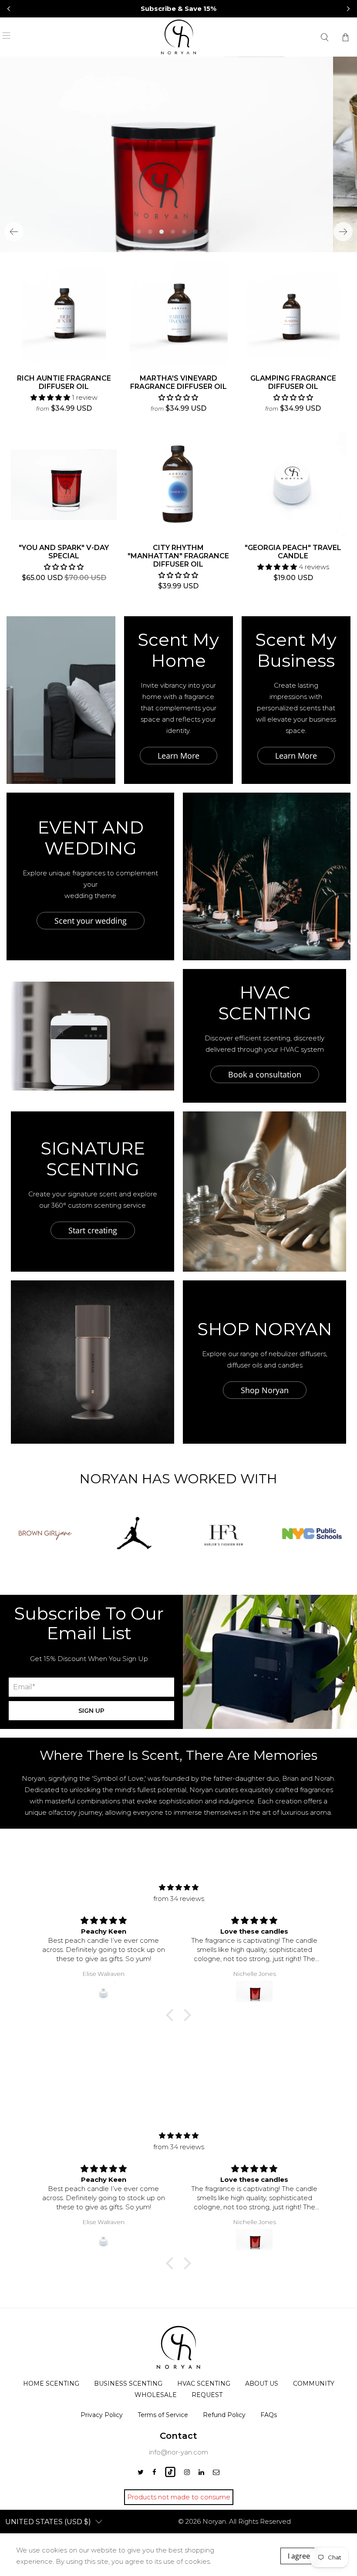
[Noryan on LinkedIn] (201, 2472)
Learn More (178, 756)
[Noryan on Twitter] (141, 2472)
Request (207, 2395)
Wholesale (156, 2395)
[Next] (343, 232)
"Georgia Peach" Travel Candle (293, 552)
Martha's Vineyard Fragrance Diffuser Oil (178, 382)
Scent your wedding (91, 921)
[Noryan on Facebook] (154, 2472)
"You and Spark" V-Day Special (64, 552)
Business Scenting (128, 2384)
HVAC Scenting (204, 2384)
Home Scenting (51, 2384)
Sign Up (91, 1711)
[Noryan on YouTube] (170, 2475)
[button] (348, 9)
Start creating (93, 1230)
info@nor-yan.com (178, 2452)
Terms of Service (163, 2415)
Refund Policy (224, 2415)
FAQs (269, 2415)
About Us (262, 2384)
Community (314, 2384)
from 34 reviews (179, 1899)
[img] (179, 1887)
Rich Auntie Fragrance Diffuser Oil (64, 382)
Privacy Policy (102, 2415)
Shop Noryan (265, 1390)
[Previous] (14, 232)
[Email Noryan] (216, 2472)
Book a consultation (265, 1074)
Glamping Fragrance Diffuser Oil (293, 382)
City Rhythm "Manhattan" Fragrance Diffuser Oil (178, 556)
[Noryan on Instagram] (187, 2472)
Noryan (214, 2521)
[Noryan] (178, 37)
